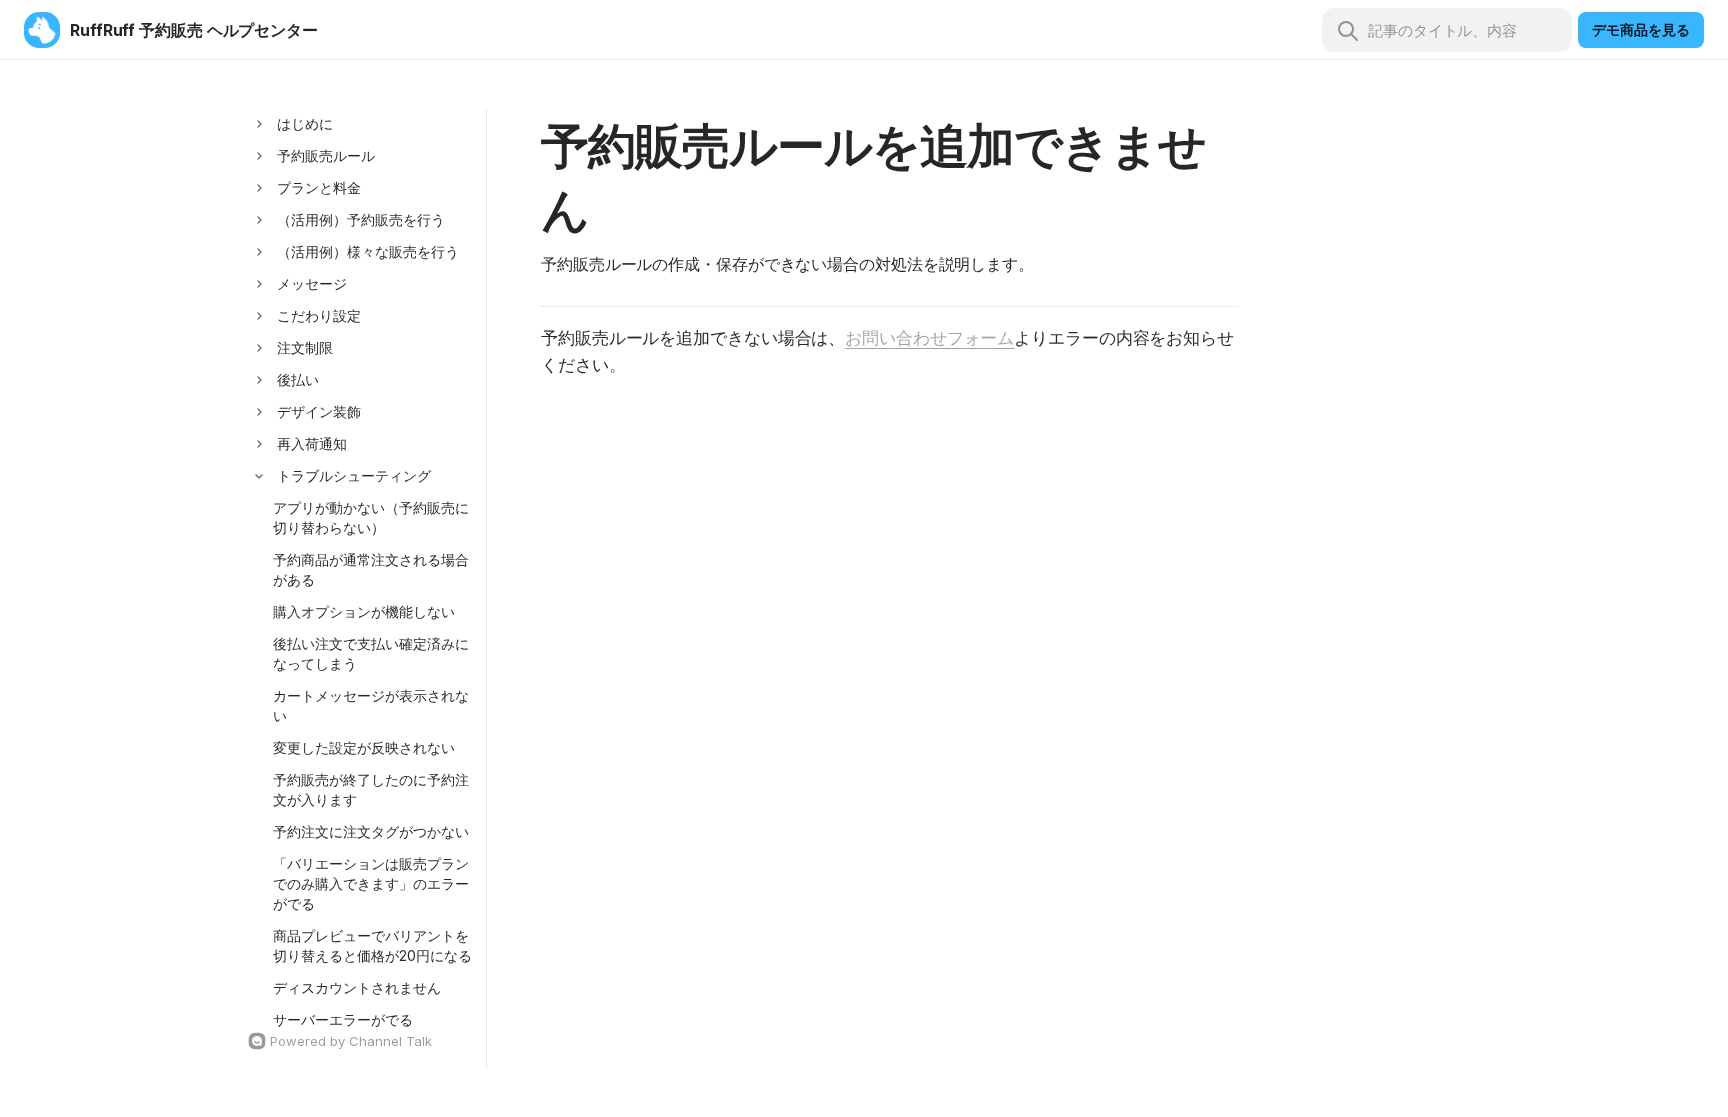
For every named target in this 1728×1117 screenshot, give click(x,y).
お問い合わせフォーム (929, 338)
